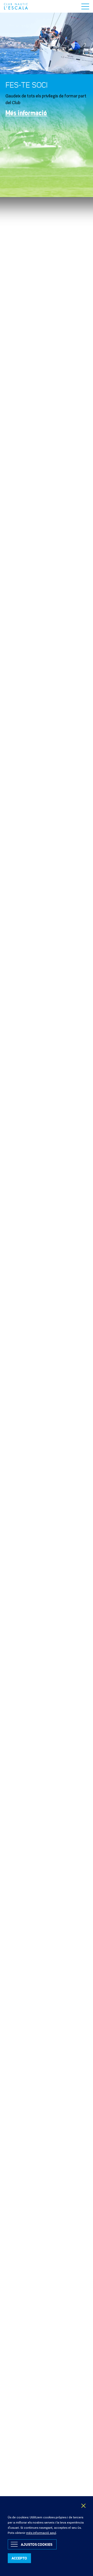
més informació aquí (41, 2533)
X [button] (84, 2506)
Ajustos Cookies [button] (37, 2544)
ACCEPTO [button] (19, 2558)
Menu (85, 6)
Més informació (26, 113)
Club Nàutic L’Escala (16, 6)
